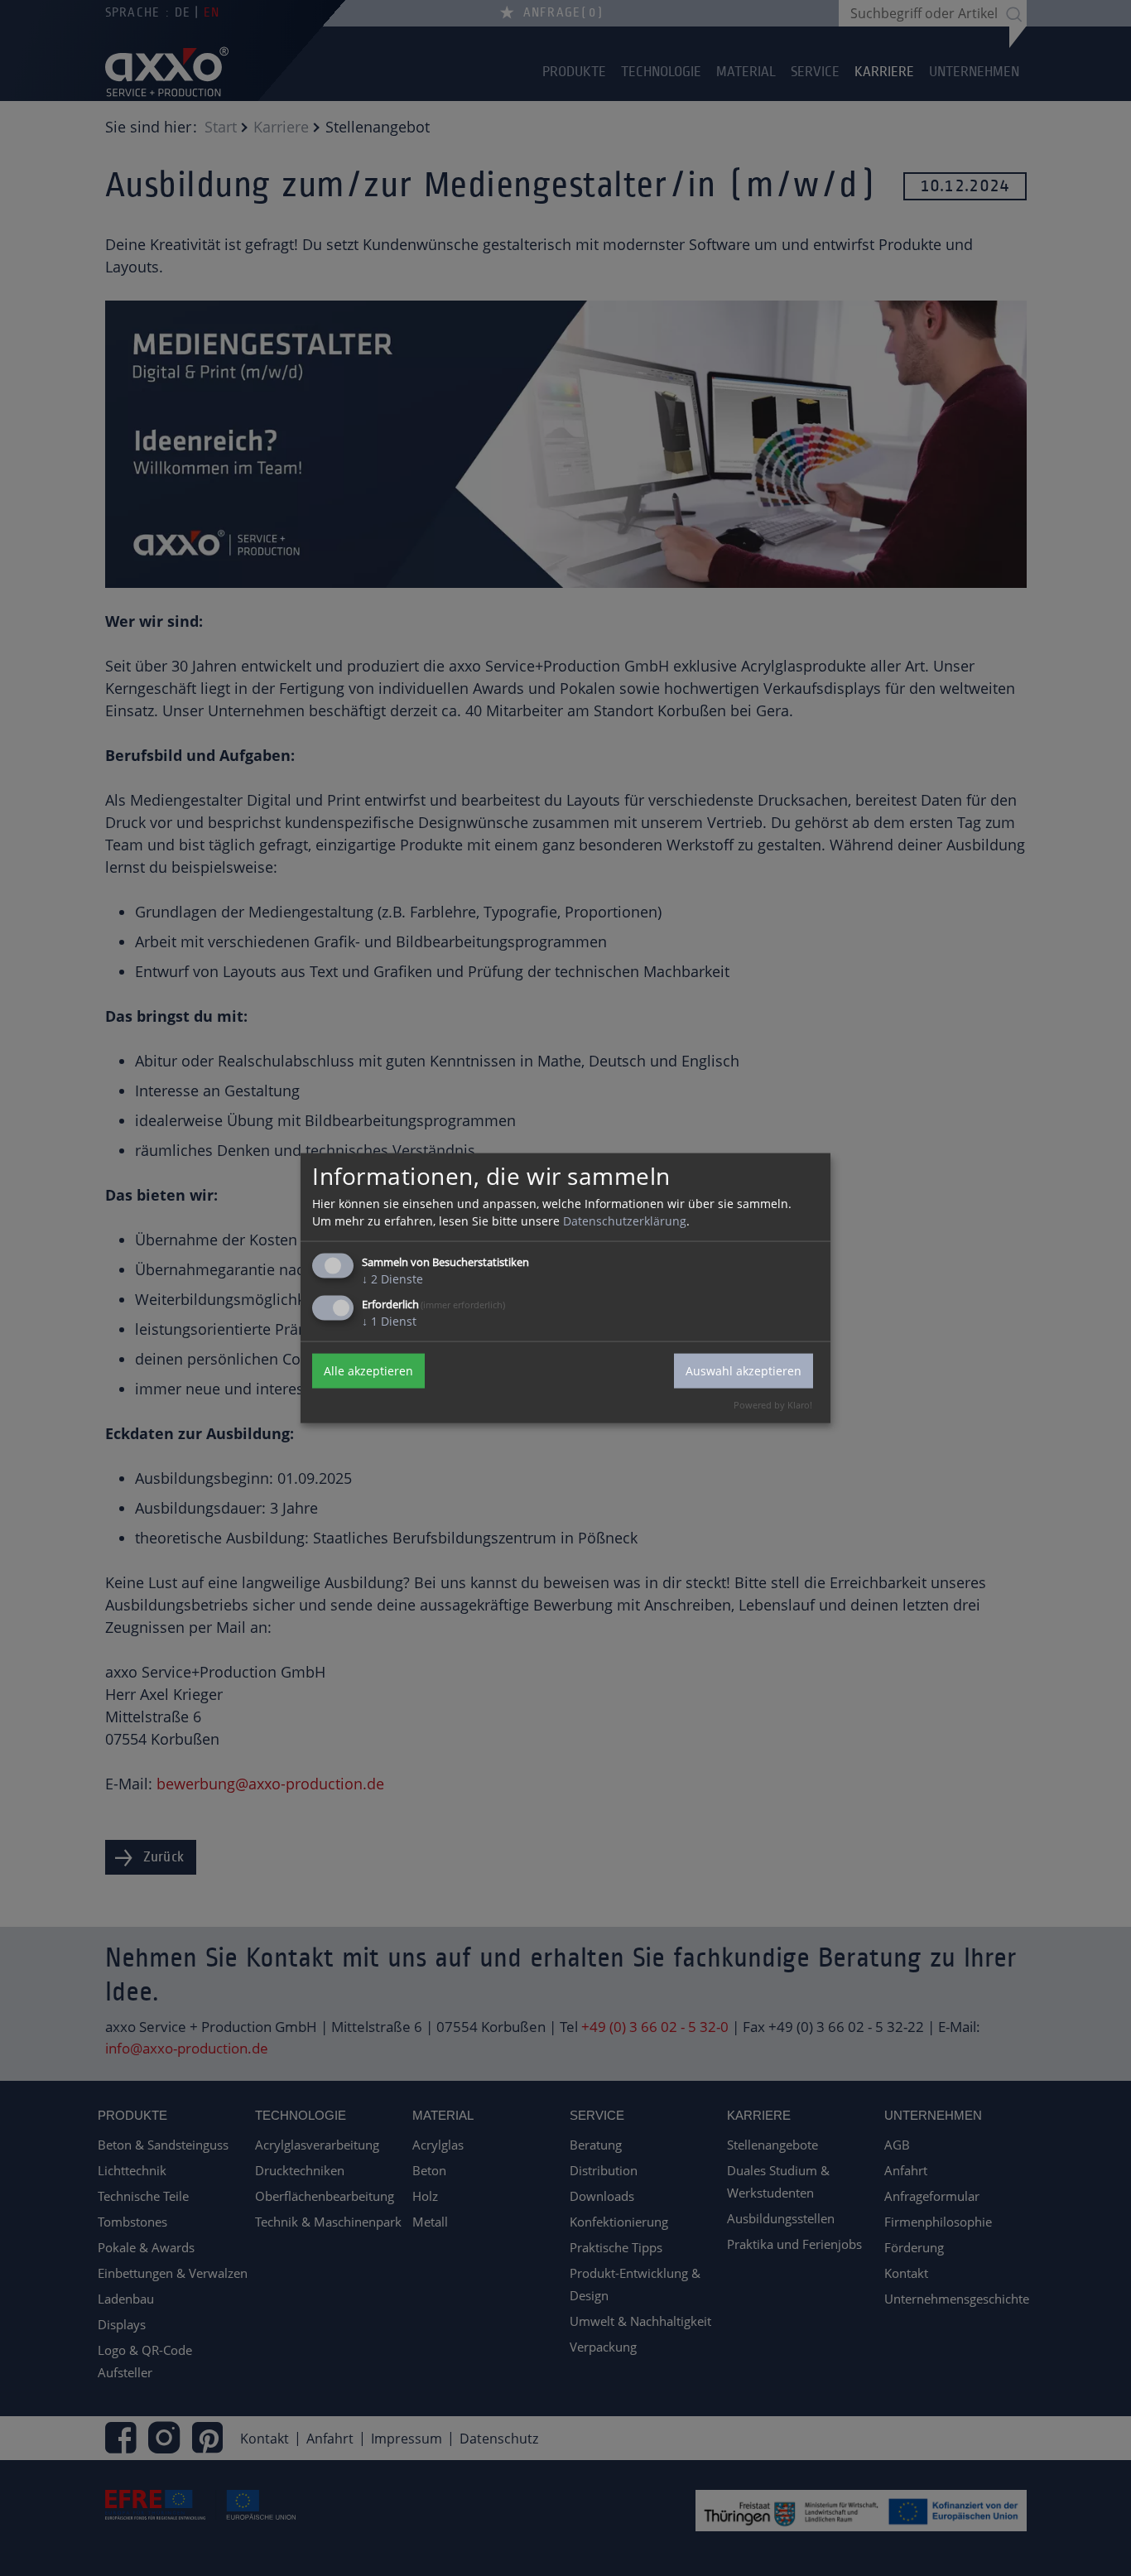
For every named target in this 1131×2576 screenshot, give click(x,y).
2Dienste (392, 1278)
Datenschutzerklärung (625, 1220)
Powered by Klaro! (773, 1404)
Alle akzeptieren (368, 1371)
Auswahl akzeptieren (744, 1371)
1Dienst (389, 1320)
